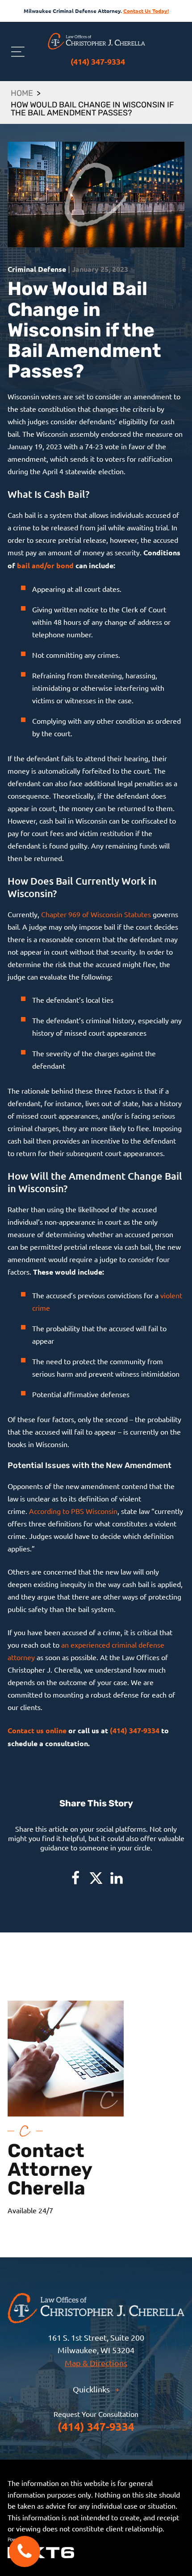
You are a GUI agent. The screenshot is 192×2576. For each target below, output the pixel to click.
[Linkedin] (117, 1878)
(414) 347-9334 (98, 61)
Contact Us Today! (146, 11)
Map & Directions (96, 2363)
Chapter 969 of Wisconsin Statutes (96, 914)
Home (22, 94)
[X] (96, 1878)
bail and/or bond (45, 565)
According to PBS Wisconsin (73, 1511)
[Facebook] (75, 1878)
